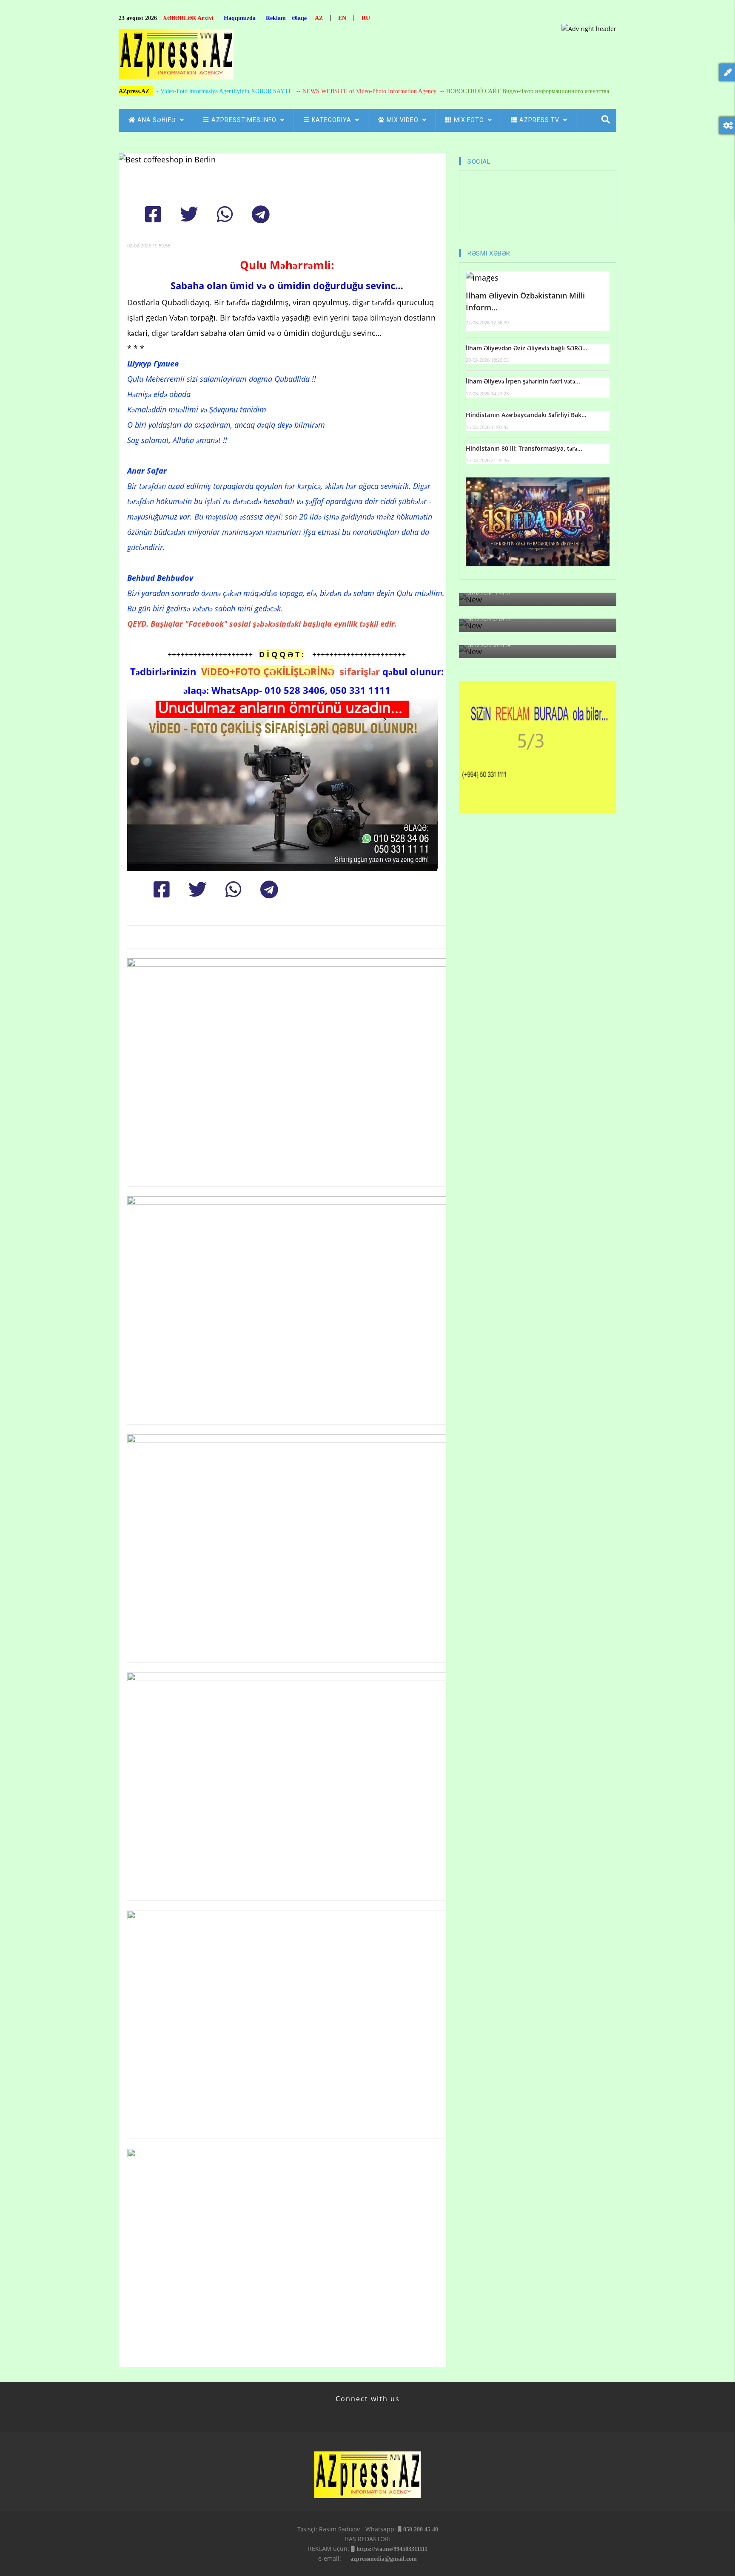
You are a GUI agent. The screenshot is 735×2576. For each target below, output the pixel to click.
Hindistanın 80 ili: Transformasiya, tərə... (524, 448)
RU (366, 18)
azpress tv (540, 120)
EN (342, 18)
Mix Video (403, 120)
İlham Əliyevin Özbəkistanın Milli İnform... (525, 302)
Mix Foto (470, 120)
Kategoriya (332, 120)
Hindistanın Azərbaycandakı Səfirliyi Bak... (526, 415)
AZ (319, 18)
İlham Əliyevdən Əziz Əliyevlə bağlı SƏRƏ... (527, 348)
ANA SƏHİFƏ (158, 120)
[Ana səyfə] (176, 57)
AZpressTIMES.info (245, 120)
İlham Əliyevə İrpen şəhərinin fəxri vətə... (523, 381)
